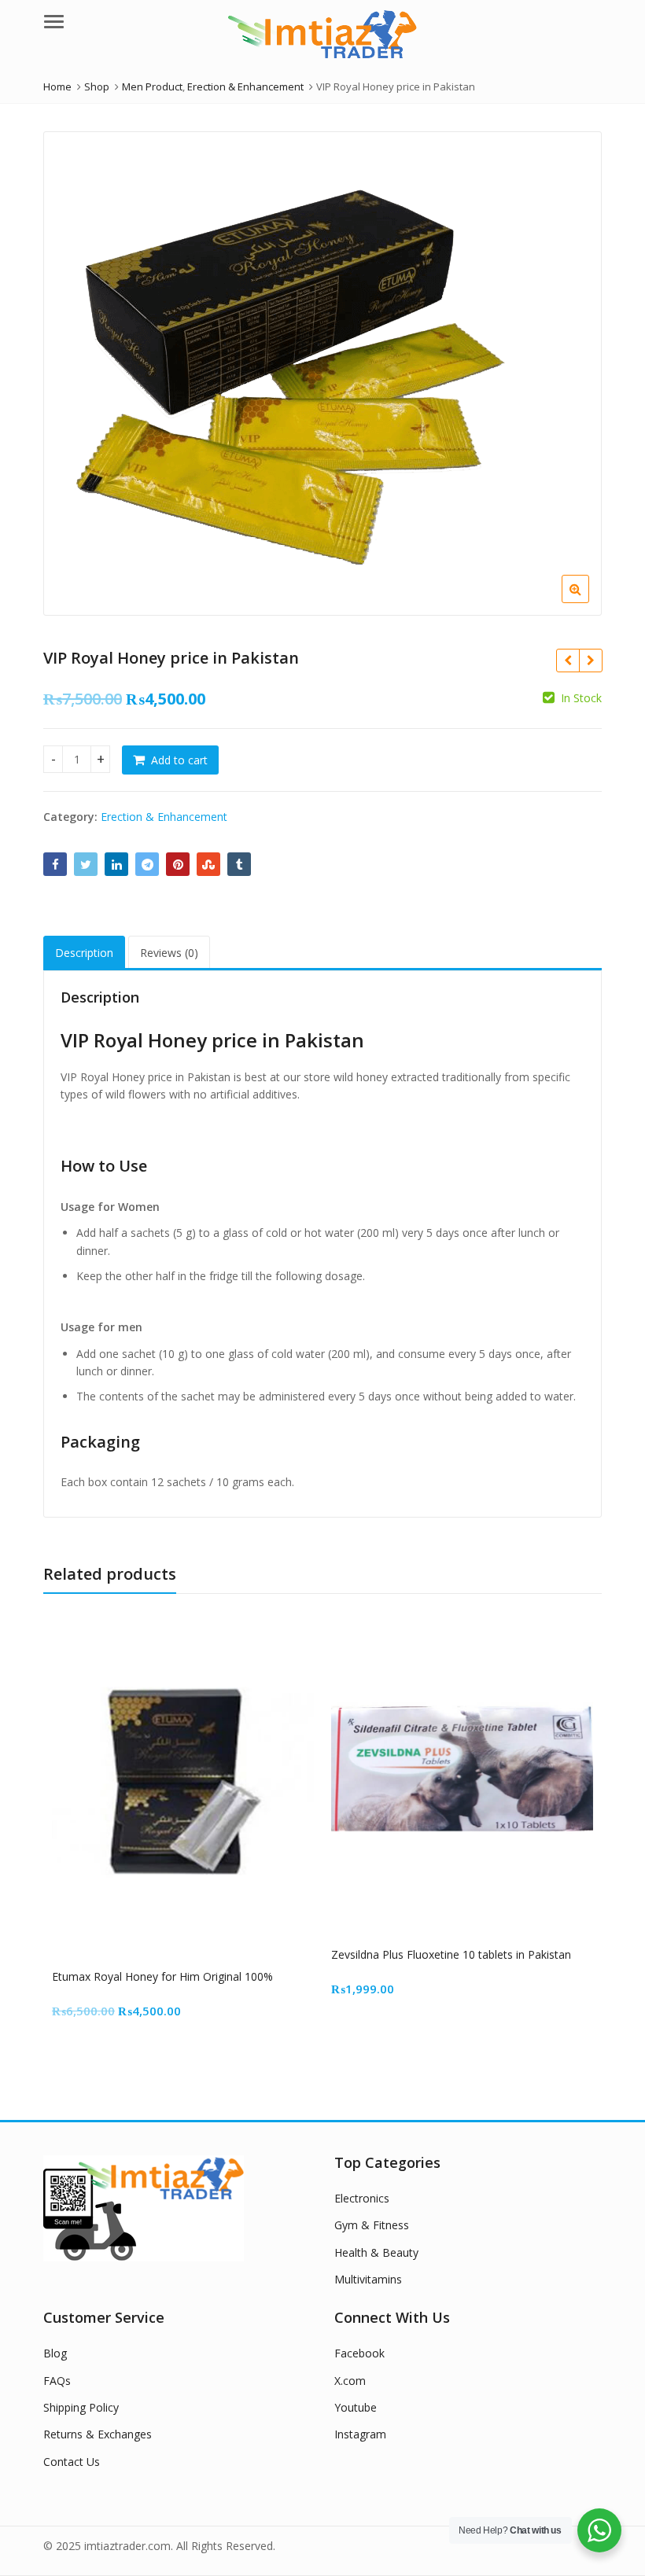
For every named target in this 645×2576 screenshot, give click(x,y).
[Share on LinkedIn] (116, 864)
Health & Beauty (376, 2252)
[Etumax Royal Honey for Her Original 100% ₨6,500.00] (568, 661)
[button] (588, 602)
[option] (322, 374)
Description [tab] (84, 953)
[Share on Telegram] (147, 864)
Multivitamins (368, 2279)
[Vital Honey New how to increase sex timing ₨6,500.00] (590, 661)
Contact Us (72, 2462)
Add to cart (179, 760)
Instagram (360, 2434)
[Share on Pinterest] (178, 864)
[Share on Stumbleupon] (208, 864)
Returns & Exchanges (98, 2434)
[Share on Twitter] (86, 864)
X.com (350, 2381)
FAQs (57, 2381)
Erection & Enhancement (164, 817)
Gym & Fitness (372, 2225)
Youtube (356, 2407)
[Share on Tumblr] (239, 864)
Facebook (359, 2353)
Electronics (362, 2198)
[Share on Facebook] (55, 864)
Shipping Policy (81, 2407)
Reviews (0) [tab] (169, 953)
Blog (55, 2353)
